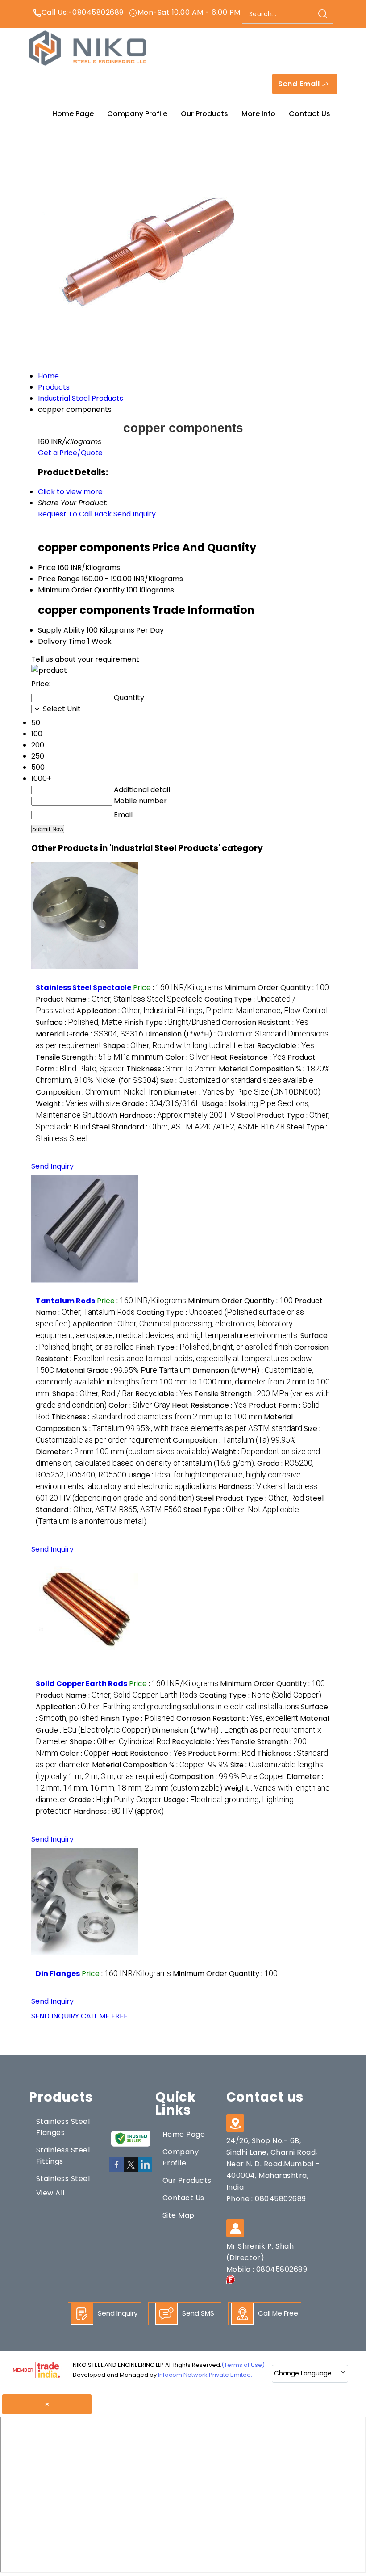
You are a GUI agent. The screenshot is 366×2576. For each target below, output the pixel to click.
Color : (187, 1057)
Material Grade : (89, 1034)
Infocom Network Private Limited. (205, 2375)
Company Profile (137, 114)
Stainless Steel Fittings (63, 2156)
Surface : (79, 1022)
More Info (258, 114)
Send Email (300, 84)
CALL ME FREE (104, 2016)
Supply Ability (61, 630)
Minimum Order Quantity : (277, 988)
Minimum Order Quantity (81, 590)
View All (50, 2193)
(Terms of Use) (243, 2365)
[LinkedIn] (145, 2170)
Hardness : (177, 1115)
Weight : (78, 1104)
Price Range (59, 579)
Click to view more (70, 492)
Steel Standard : (188, 1127)
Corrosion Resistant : (265, 1022)
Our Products (204, 114)
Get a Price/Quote (70, 453)
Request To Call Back (75, 514)
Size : (237, 1080)
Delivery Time (62, 641)
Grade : (161, 1104)
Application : (202, 1011)
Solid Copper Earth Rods (81, 1684)
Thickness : (172, 1069)
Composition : (99, 1092)
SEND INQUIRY (55, 2016)
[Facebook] (116, 2170)
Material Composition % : (160, 1765)
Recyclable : (286, 1046)
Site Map (179, 2215)
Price (47, 568)
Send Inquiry (135, 514)
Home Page (73, 114)
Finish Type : (172, 1022)
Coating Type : (260, 1695)
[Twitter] (131, 2170)
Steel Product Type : (250, 1498)
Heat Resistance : (248, 1057)
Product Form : (222, 1753)
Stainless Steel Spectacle (83, 988)
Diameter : (242, 1092)
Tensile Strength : (100, 1057)
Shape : (179, 1046)
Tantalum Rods (65, 1301)
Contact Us (310, 114)
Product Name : (119, 999)
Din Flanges (58, 1974)
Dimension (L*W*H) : (183, 1382)
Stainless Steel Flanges (63, 2127)
